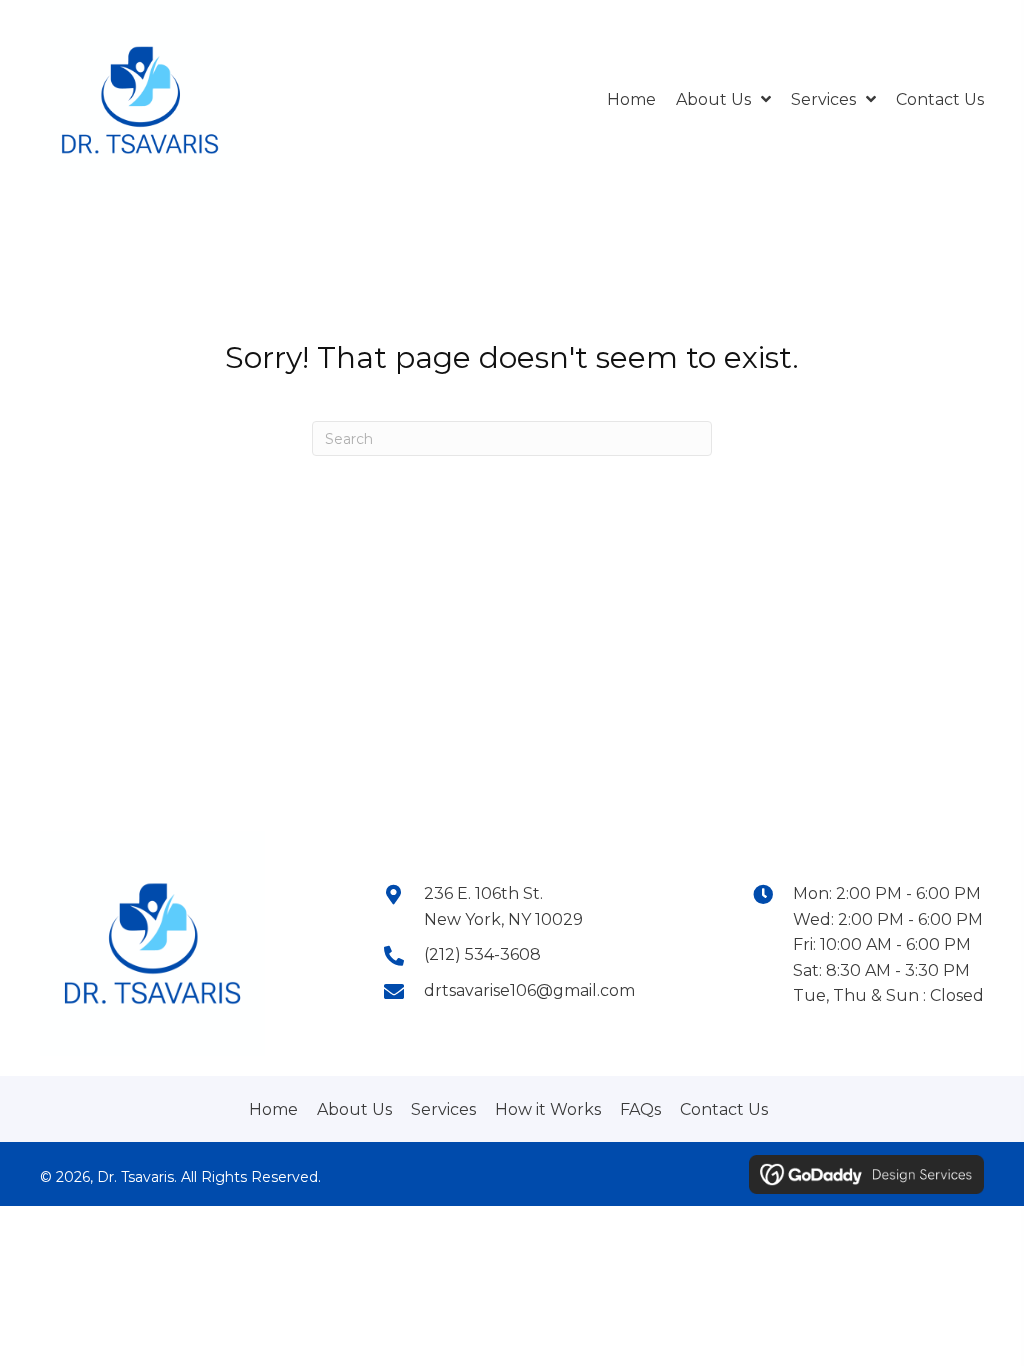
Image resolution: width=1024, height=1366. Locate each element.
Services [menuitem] (443, 1109)
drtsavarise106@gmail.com (529, 990)
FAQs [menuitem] (640, 1109)
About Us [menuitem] (354, 1109)
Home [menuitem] (273, 1109)
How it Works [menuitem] (548, 1109)
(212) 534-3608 (482, 954)
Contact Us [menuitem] (724, 1109)
